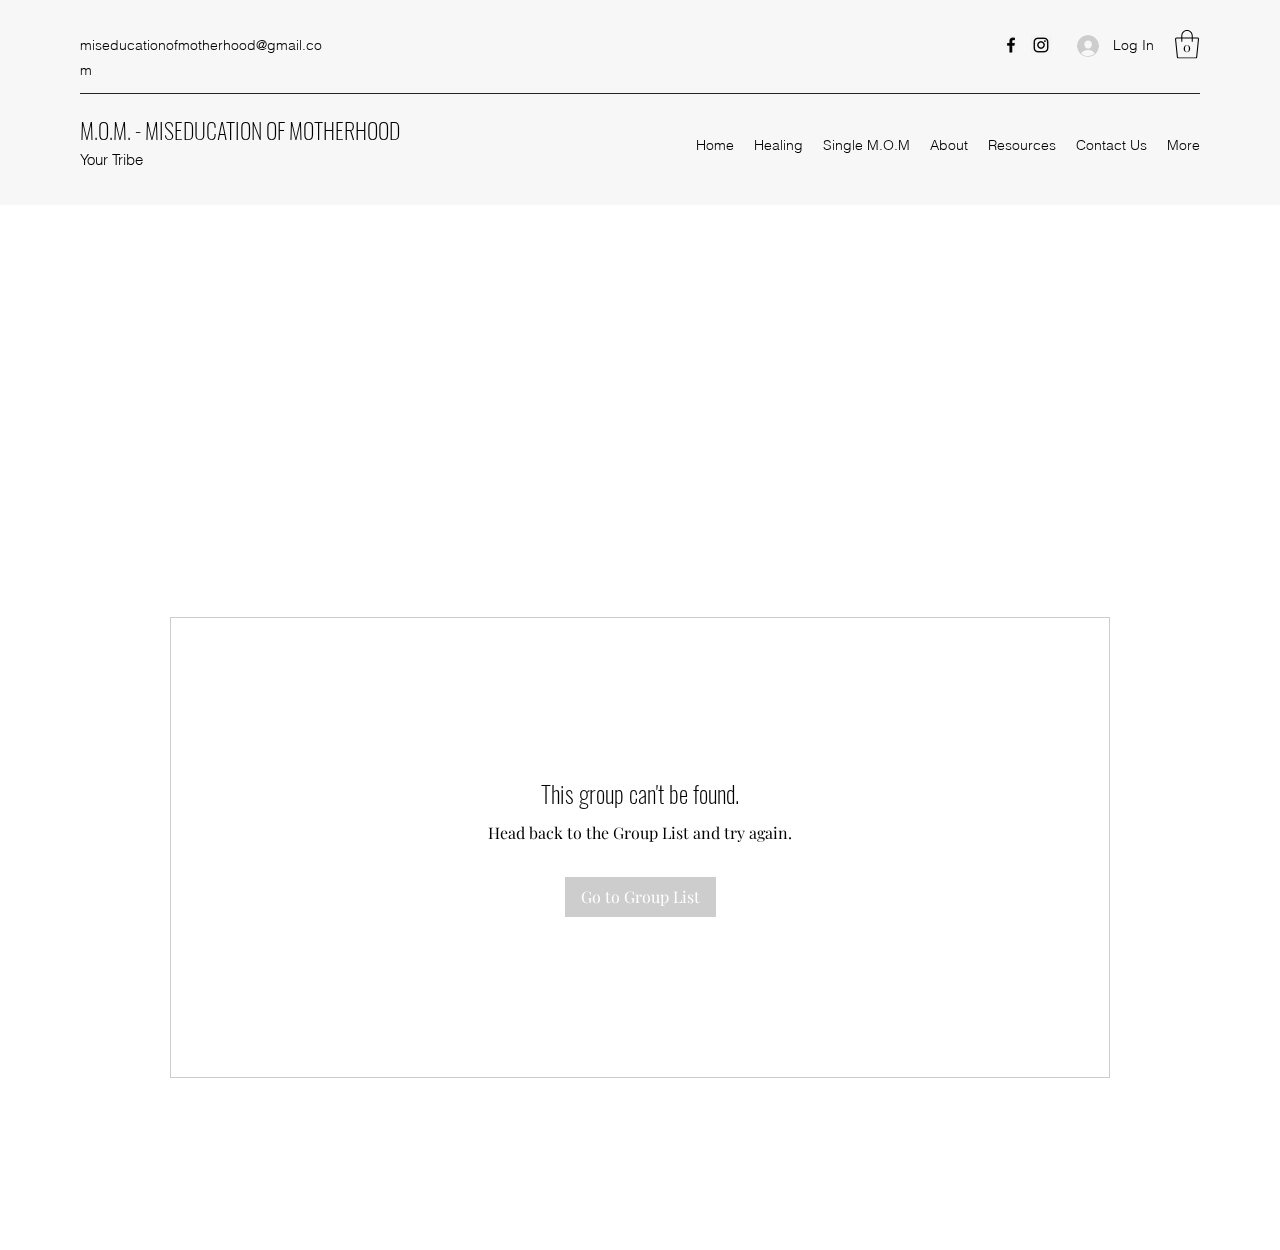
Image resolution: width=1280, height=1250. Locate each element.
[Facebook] (1011, 45)
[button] (1187, 44)
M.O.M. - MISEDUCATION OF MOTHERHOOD (240, 130)
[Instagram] (1041, 45)
